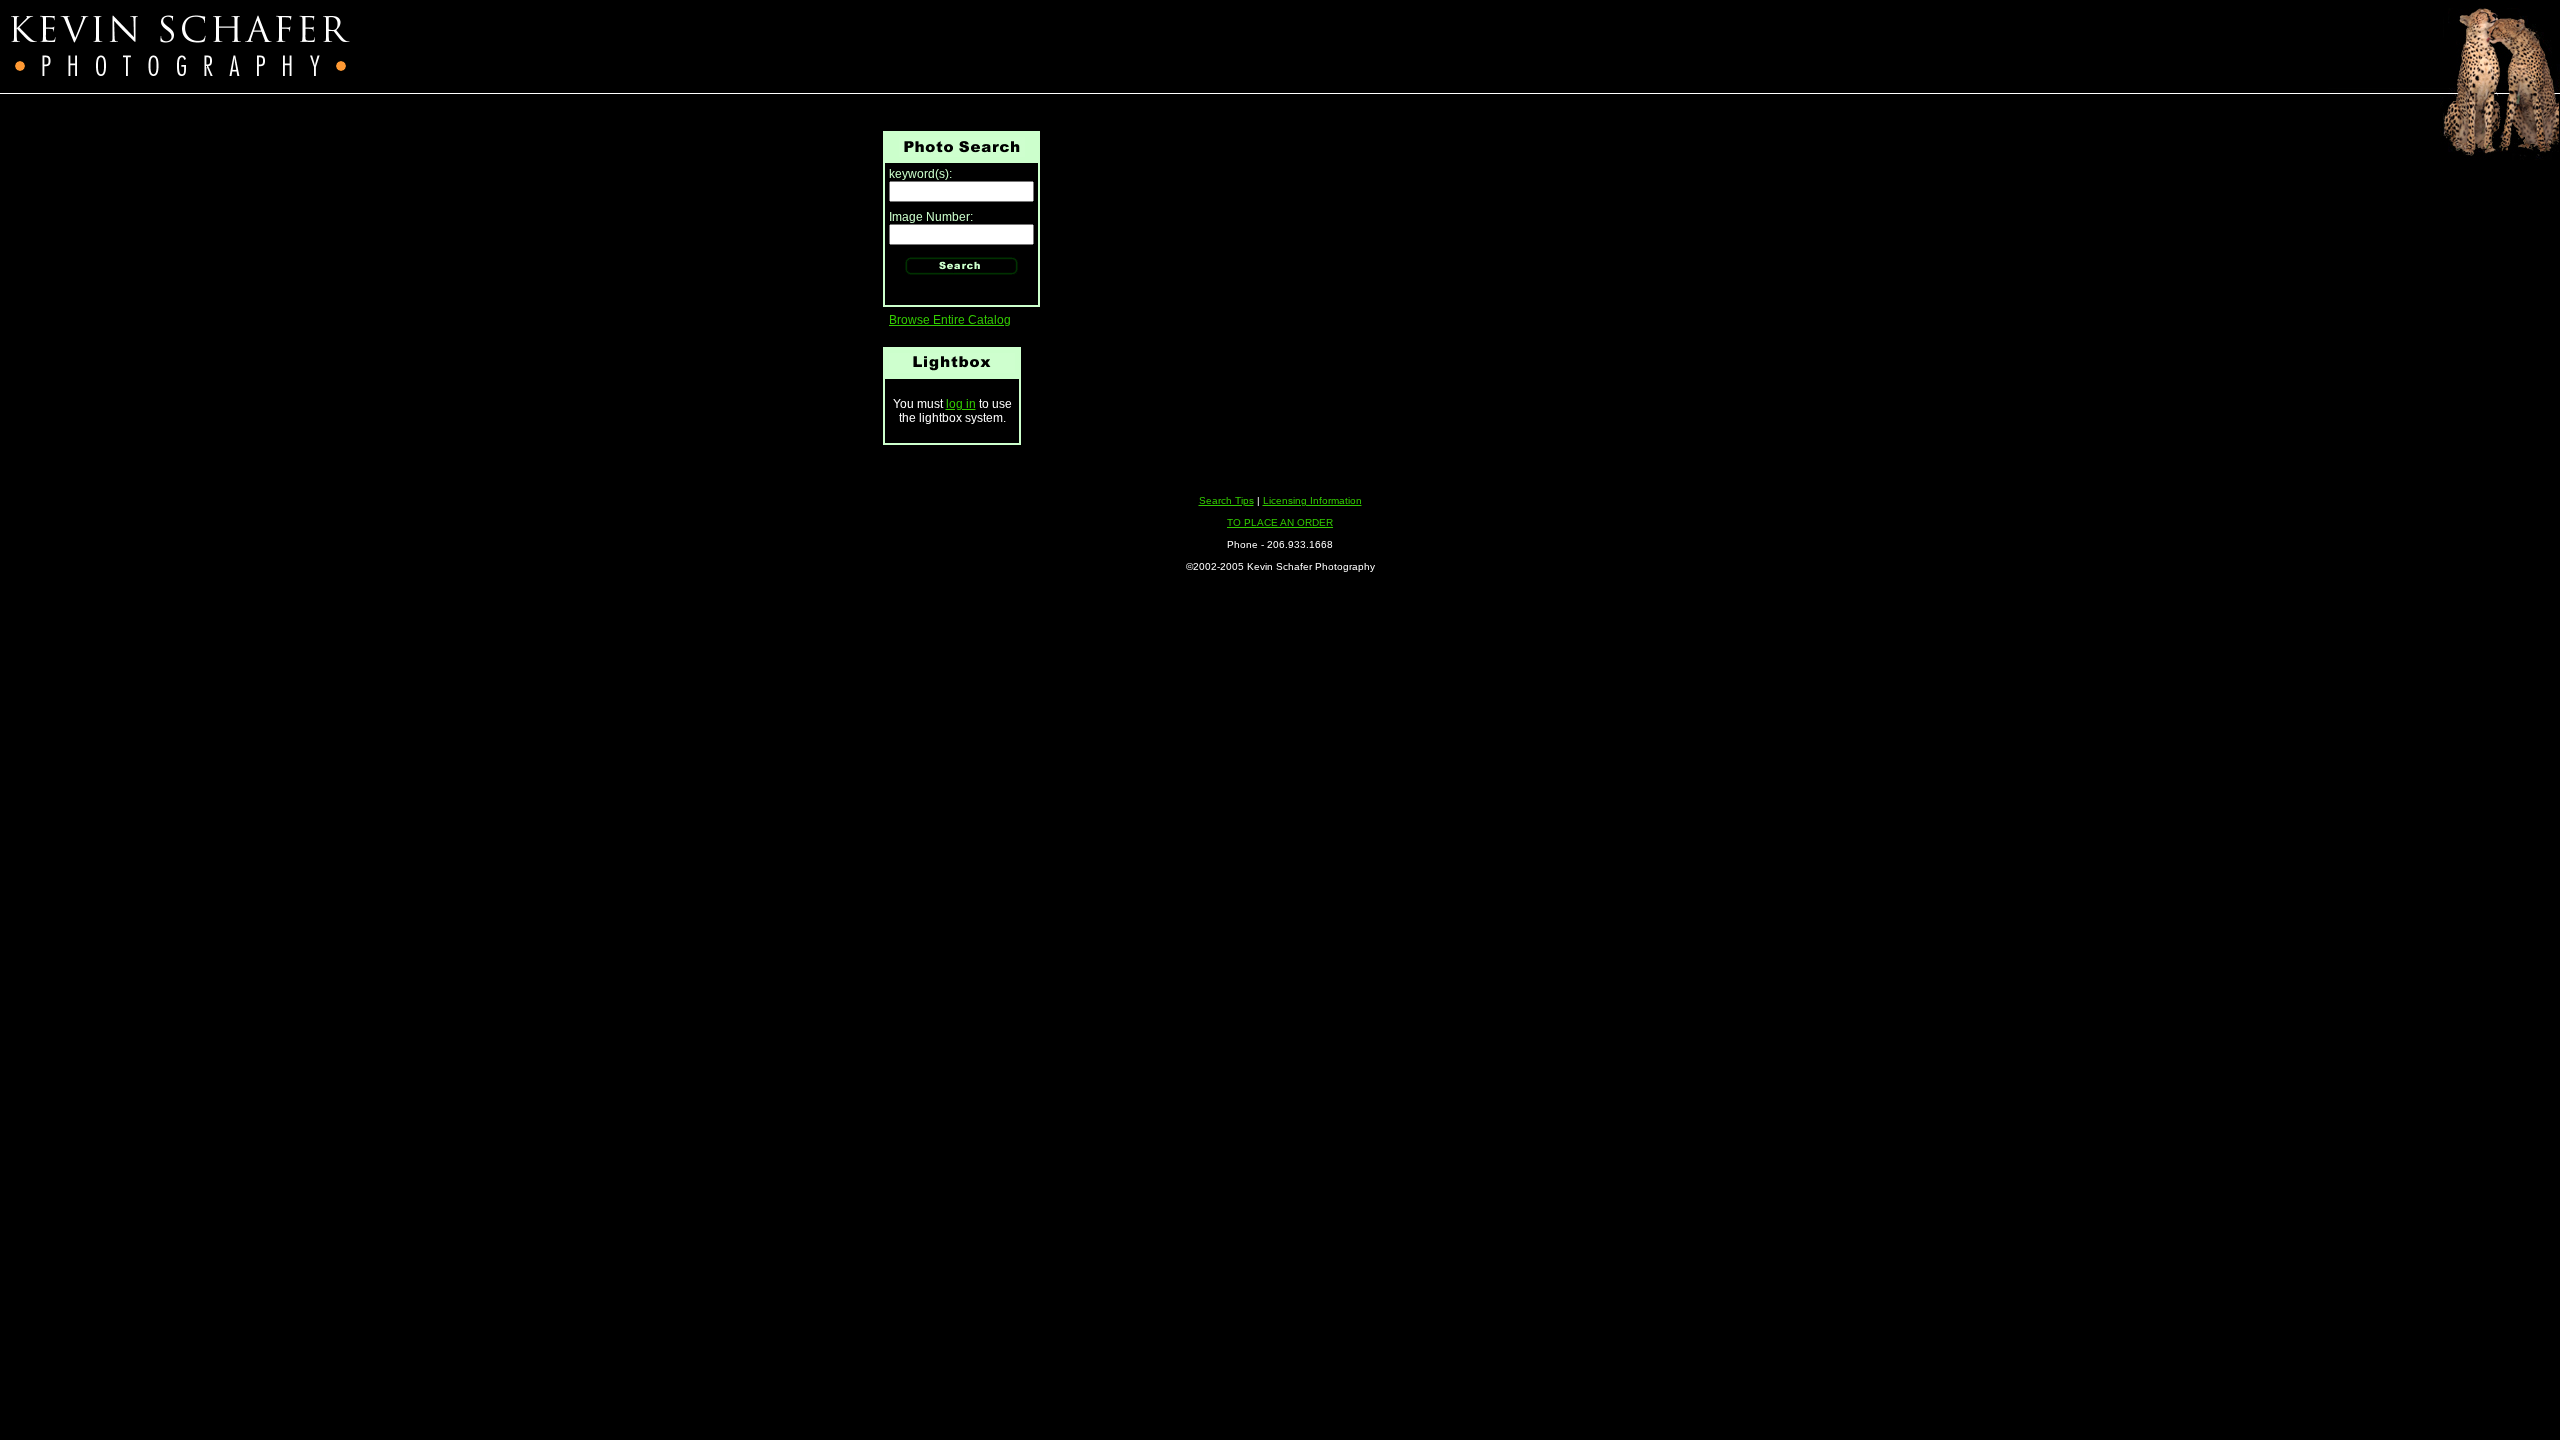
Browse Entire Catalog (950, 320)
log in (961, 404)
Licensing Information (1312, 500)
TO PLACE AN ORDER (1280, 522)
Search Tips (1226, 500)
